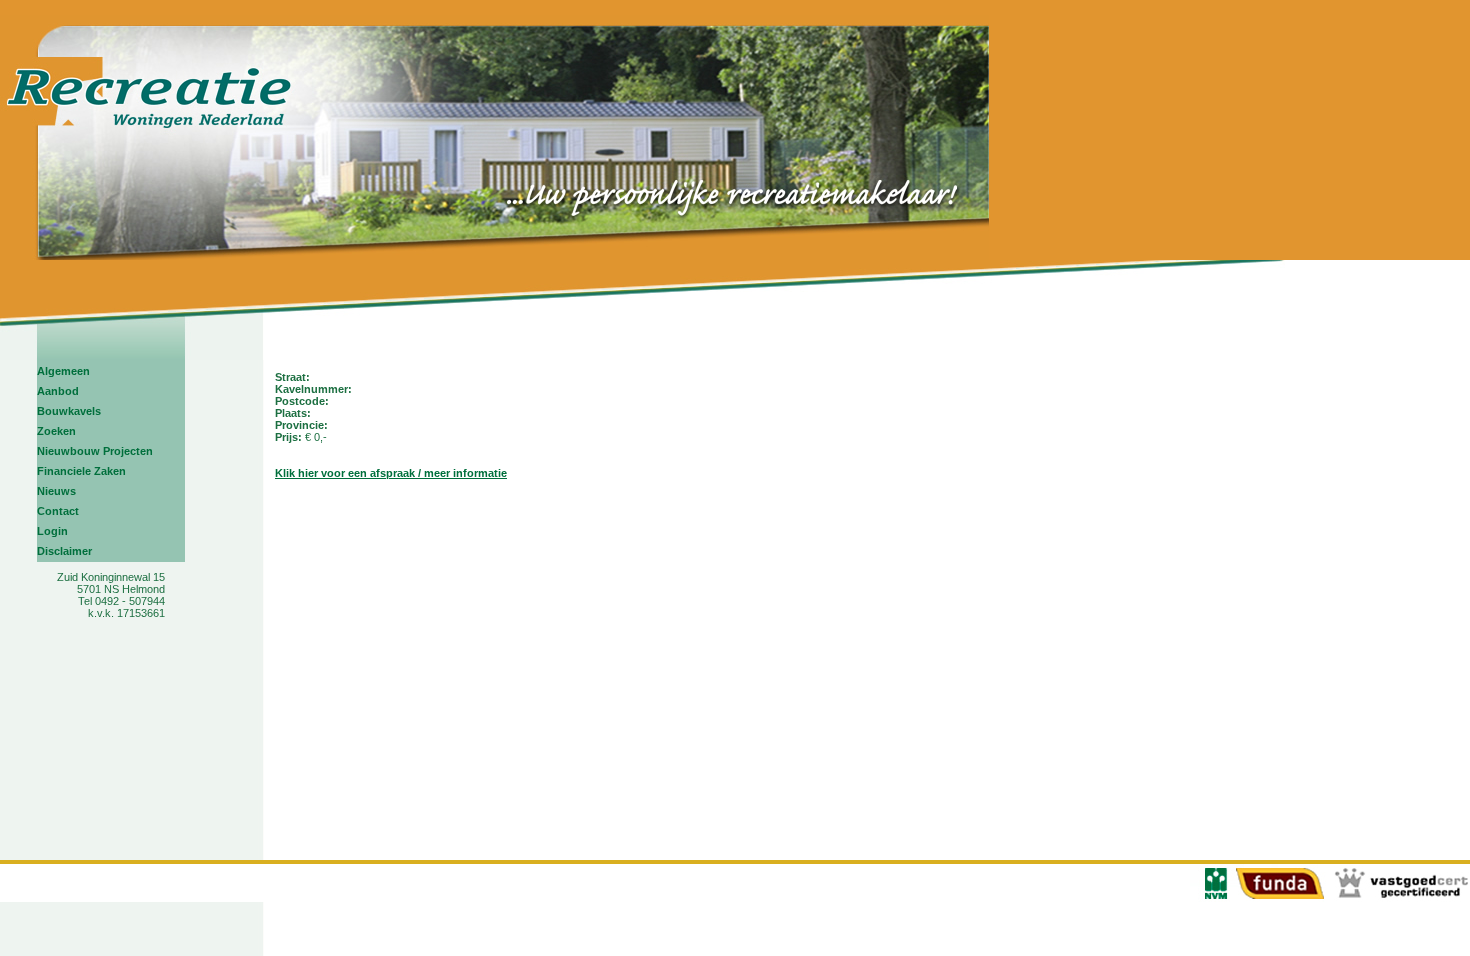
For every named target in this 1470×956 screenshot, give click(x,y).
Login (52, 531)
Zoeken (56, 431)
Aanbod (58, 391)
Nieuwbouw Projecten (95, 451)
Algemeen (63, 371)
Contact (58, 511)
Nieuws (56, 491)
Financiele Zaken (81, 471)
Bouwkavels (69, 411)
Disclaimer (64, 551)
